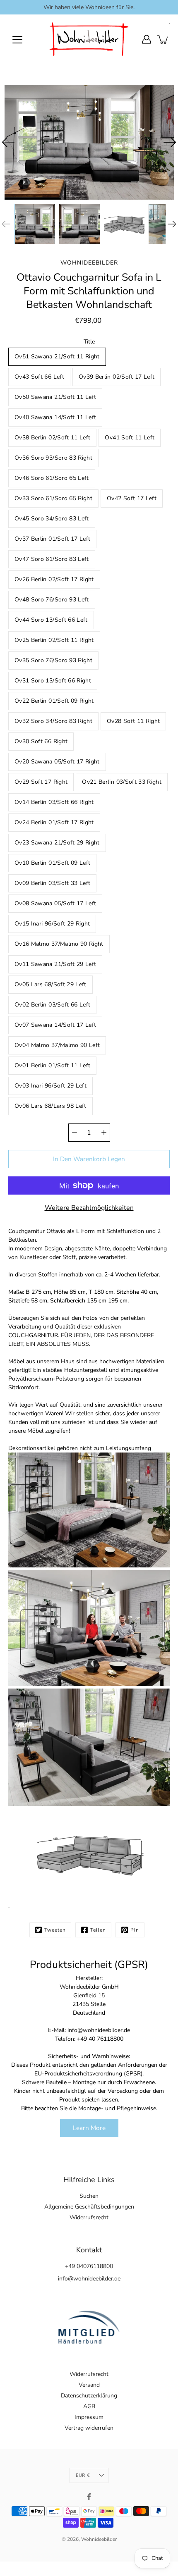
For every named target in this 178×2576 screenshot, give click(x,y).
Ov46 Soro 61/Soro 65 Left (52, 478)
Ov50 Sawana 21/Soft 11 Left (55, 397)
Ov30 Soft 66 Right (41, 741)
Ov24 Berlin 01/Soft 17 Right (54, 822)
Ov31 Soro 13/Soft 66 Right (53, 681)
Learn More (89, 2128)
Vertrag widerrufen (89, 2428)
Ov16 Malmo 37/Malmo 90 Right (59, 944)
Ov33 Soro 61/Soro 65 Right (53, 498)
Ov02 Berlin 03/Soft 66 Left (52, 1005)
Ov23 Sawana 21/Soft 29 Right (57, 843)
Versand (89, 2385)
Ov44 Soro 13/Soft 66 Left (51, 620)
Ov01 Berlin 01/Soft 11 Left (52, 1065)
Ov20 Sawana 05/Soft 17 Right (57, 762)
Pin (135, 1930)
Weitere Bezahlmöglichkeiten (89, 1208)
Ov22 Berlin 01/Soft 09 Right (54, 701)
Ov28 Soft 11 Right (133, 721)
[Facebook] (89, 2497)
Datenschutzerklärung (89, 2396)
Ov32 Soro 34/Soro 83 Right (53, 721)
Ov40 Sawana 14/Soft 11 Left (55, 417)
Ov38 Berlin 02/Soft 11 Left (52, 438)
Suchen (89, 2196)
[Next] (170, 142)
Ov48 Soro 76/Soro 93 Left (52, 600)
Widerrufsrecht (89, 2217)
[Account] (147, 39)
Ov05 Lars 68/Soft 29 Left (51, 984)
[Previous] (8, 142)
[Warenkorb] (163, 39)
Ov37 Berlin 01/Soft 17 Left (52, 539)
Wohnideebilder (99, 2539)
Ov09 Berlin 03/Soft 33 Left (52, 883)
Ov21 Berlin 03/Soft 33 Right (122, 782)
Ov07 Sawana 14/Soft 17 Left (55, 1025)
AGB (89, 2406)
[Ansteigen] (104, 1133)
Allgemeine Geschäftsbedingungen (89, 2207)
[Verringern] (75, 1133)
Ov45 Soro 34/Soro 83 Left (52, 519)
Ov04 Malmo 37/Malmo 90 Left (57, 1045)
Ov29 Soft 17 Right (41, 782)
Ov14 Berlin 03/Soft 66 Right (54, 802)
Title (89, 342)
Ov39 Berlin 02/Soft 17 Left (117, 377)
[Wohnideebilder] (89, 39)
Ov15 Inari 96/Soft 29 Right (52, 924)
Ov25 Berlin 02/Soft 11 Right (54, 640)
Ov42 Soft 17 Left (132, 498)
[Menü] (17, 40)
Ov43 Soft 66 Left (39, 377)
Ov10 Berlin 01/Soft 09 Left (52, 863)
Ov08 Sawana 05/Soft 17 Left (55, 903)
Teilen (98, 1930)
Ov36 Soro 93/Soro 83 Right (53, 458)
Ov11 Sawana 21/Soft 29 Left (55, 964)
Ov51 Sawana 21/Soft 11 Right (57, 357)
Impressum (89, 2417)
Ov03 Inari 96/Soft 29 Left (51, 1086)
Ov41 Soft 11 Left (130, 438)
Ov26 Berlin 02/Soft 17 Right (54, 579)
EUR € (83, 2475)
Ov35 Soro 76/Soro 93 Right (53, 660)
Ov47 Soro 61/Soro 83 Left (52, 559)
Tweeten (55, 1930)
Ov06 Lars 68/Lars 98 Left (51, 1106)
